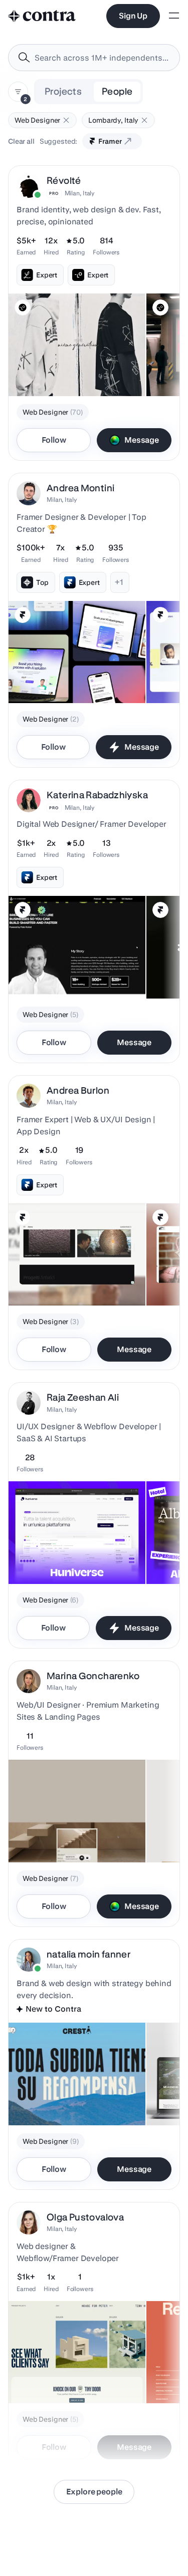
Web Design (34, 974)
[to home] (42, 16)
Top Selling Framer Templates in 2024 (76, 678)
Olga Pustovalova (85, 2217)
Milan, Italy (80, 193)
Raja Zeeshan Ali (83, 1397)
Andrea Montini (80, 488)
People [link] (117, 91)
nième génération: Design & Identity (72, 371)
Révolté (64, 181)
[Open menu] (174, 16)
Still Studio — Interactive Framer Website (54, 1832)
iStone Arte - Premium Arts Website (71, 1280)
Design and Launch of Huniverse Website (49, 1554)
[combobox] (94, 58)
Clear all (21, 141)
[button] (66, 120)
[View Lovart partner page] (23, 307)
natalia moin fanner (88, 1954)
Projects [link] (63, 91)
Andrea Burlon (78, 1090)
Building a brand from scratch (62, 2100)
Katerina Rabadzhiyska (97, 795)
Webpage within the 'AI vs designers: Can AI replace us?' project (74, 2373)
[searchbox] (102, 58)
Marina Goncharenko (93, 1676)
